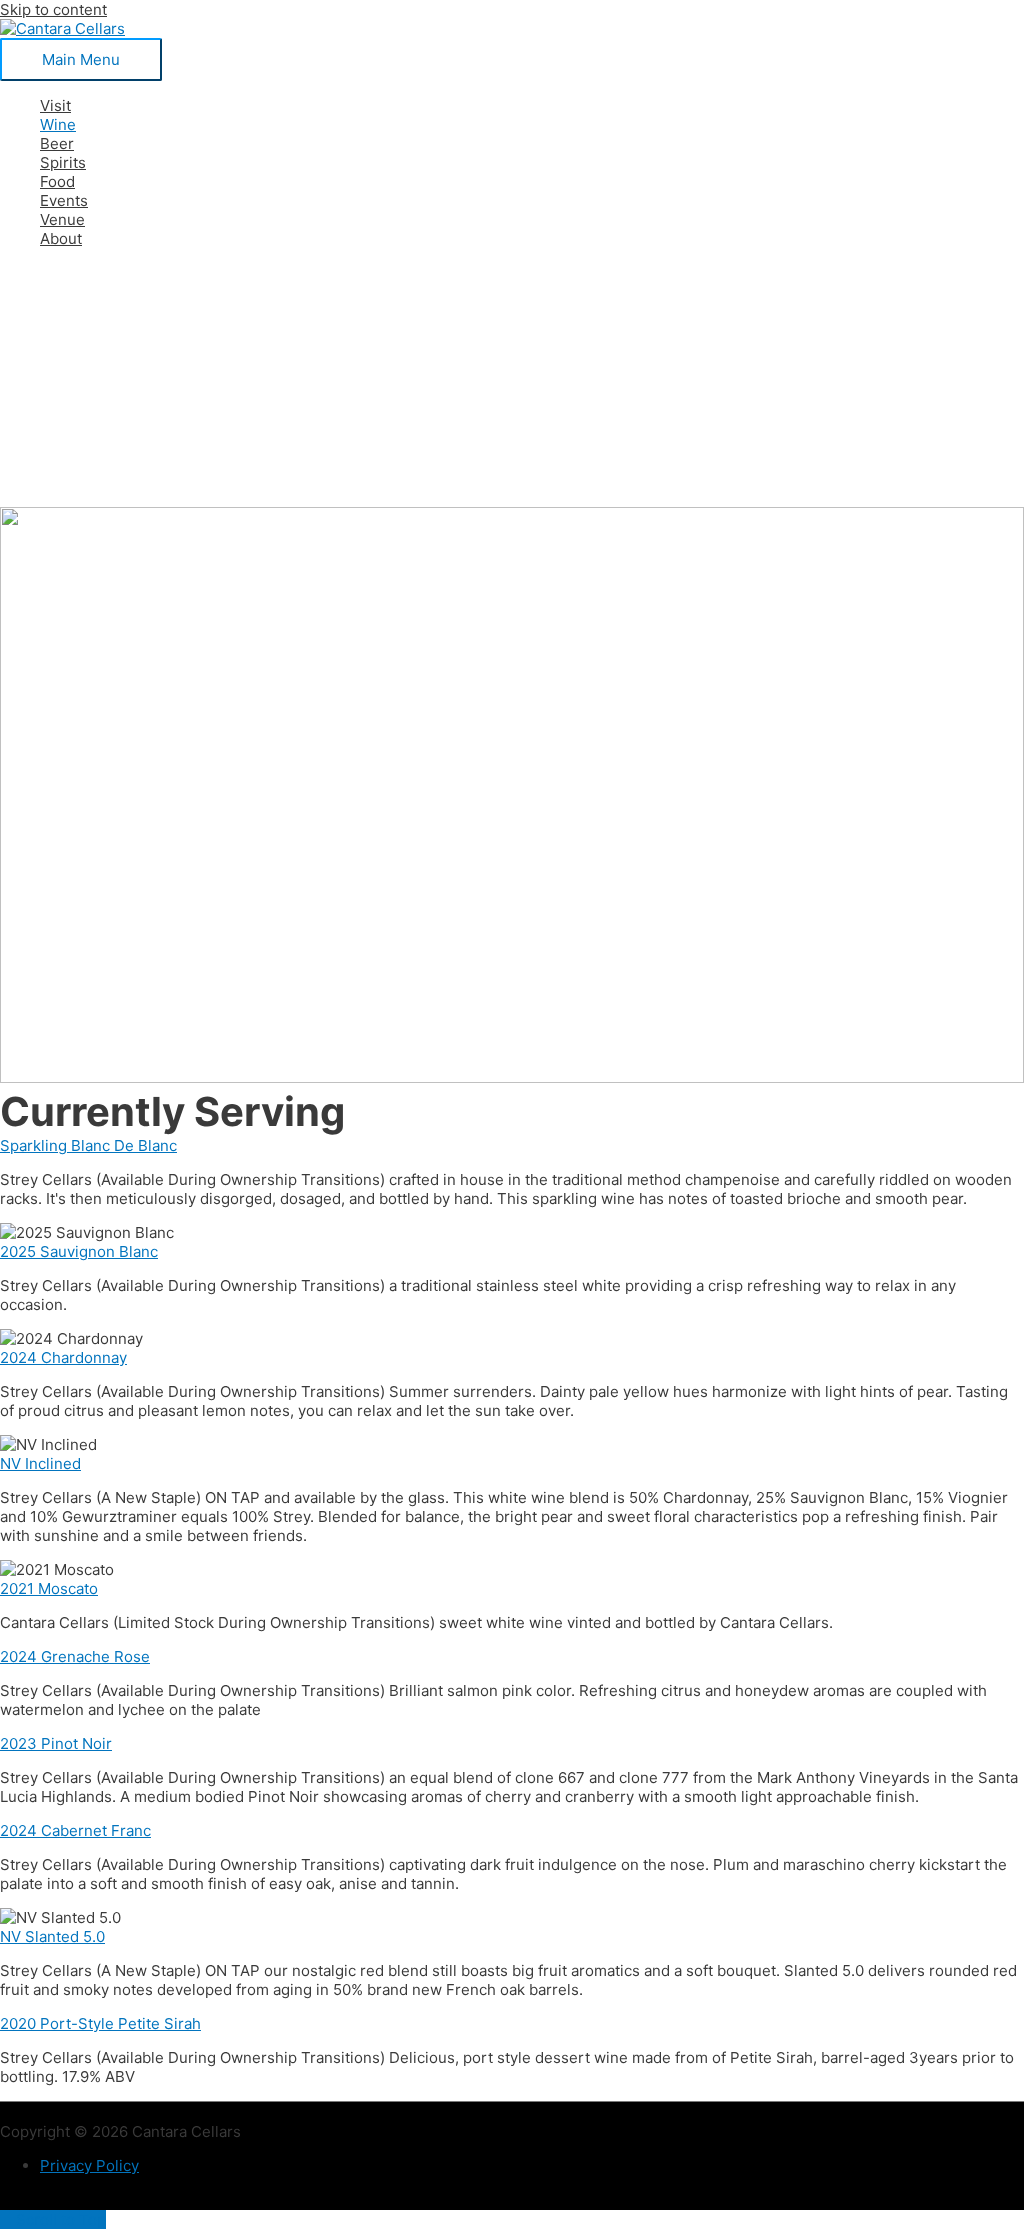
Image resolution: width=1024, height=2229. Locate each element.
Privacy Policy (89, 2165)
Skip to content (53, 9)
